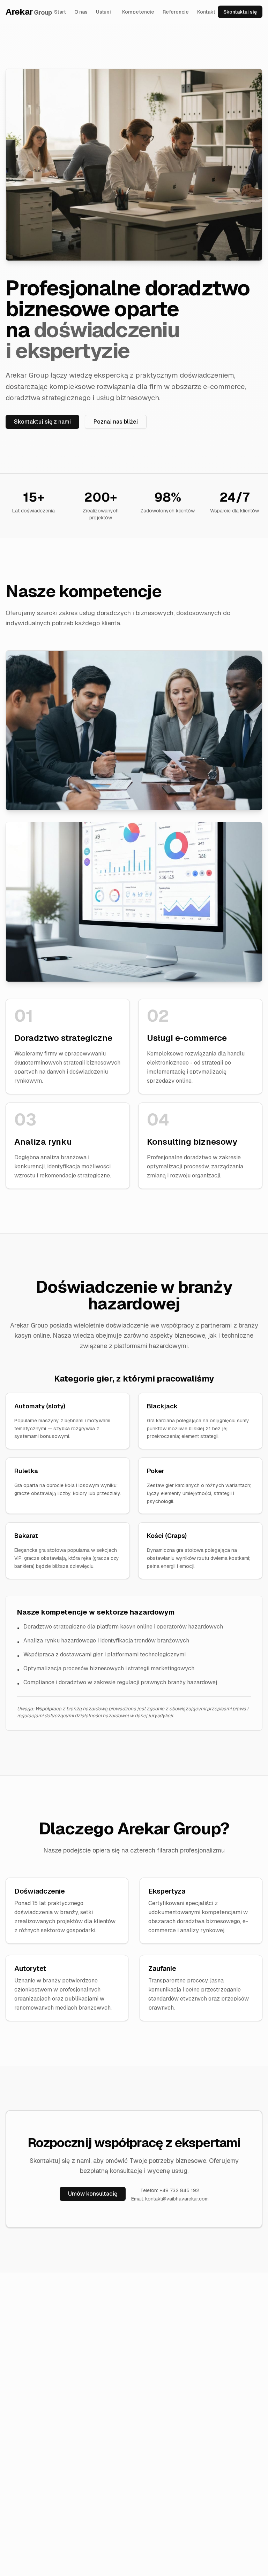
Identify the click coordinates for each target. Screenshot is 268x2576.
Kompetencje (138, 12)
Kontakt (206, 12)
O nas (81, 12)
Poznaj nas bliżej (116, 422)
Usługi (103, 12)
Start (60, 12)
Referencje (176, 12)
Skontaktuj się (240, 12)
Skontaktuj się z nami (42, 422)
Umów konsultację (93, 2194)
